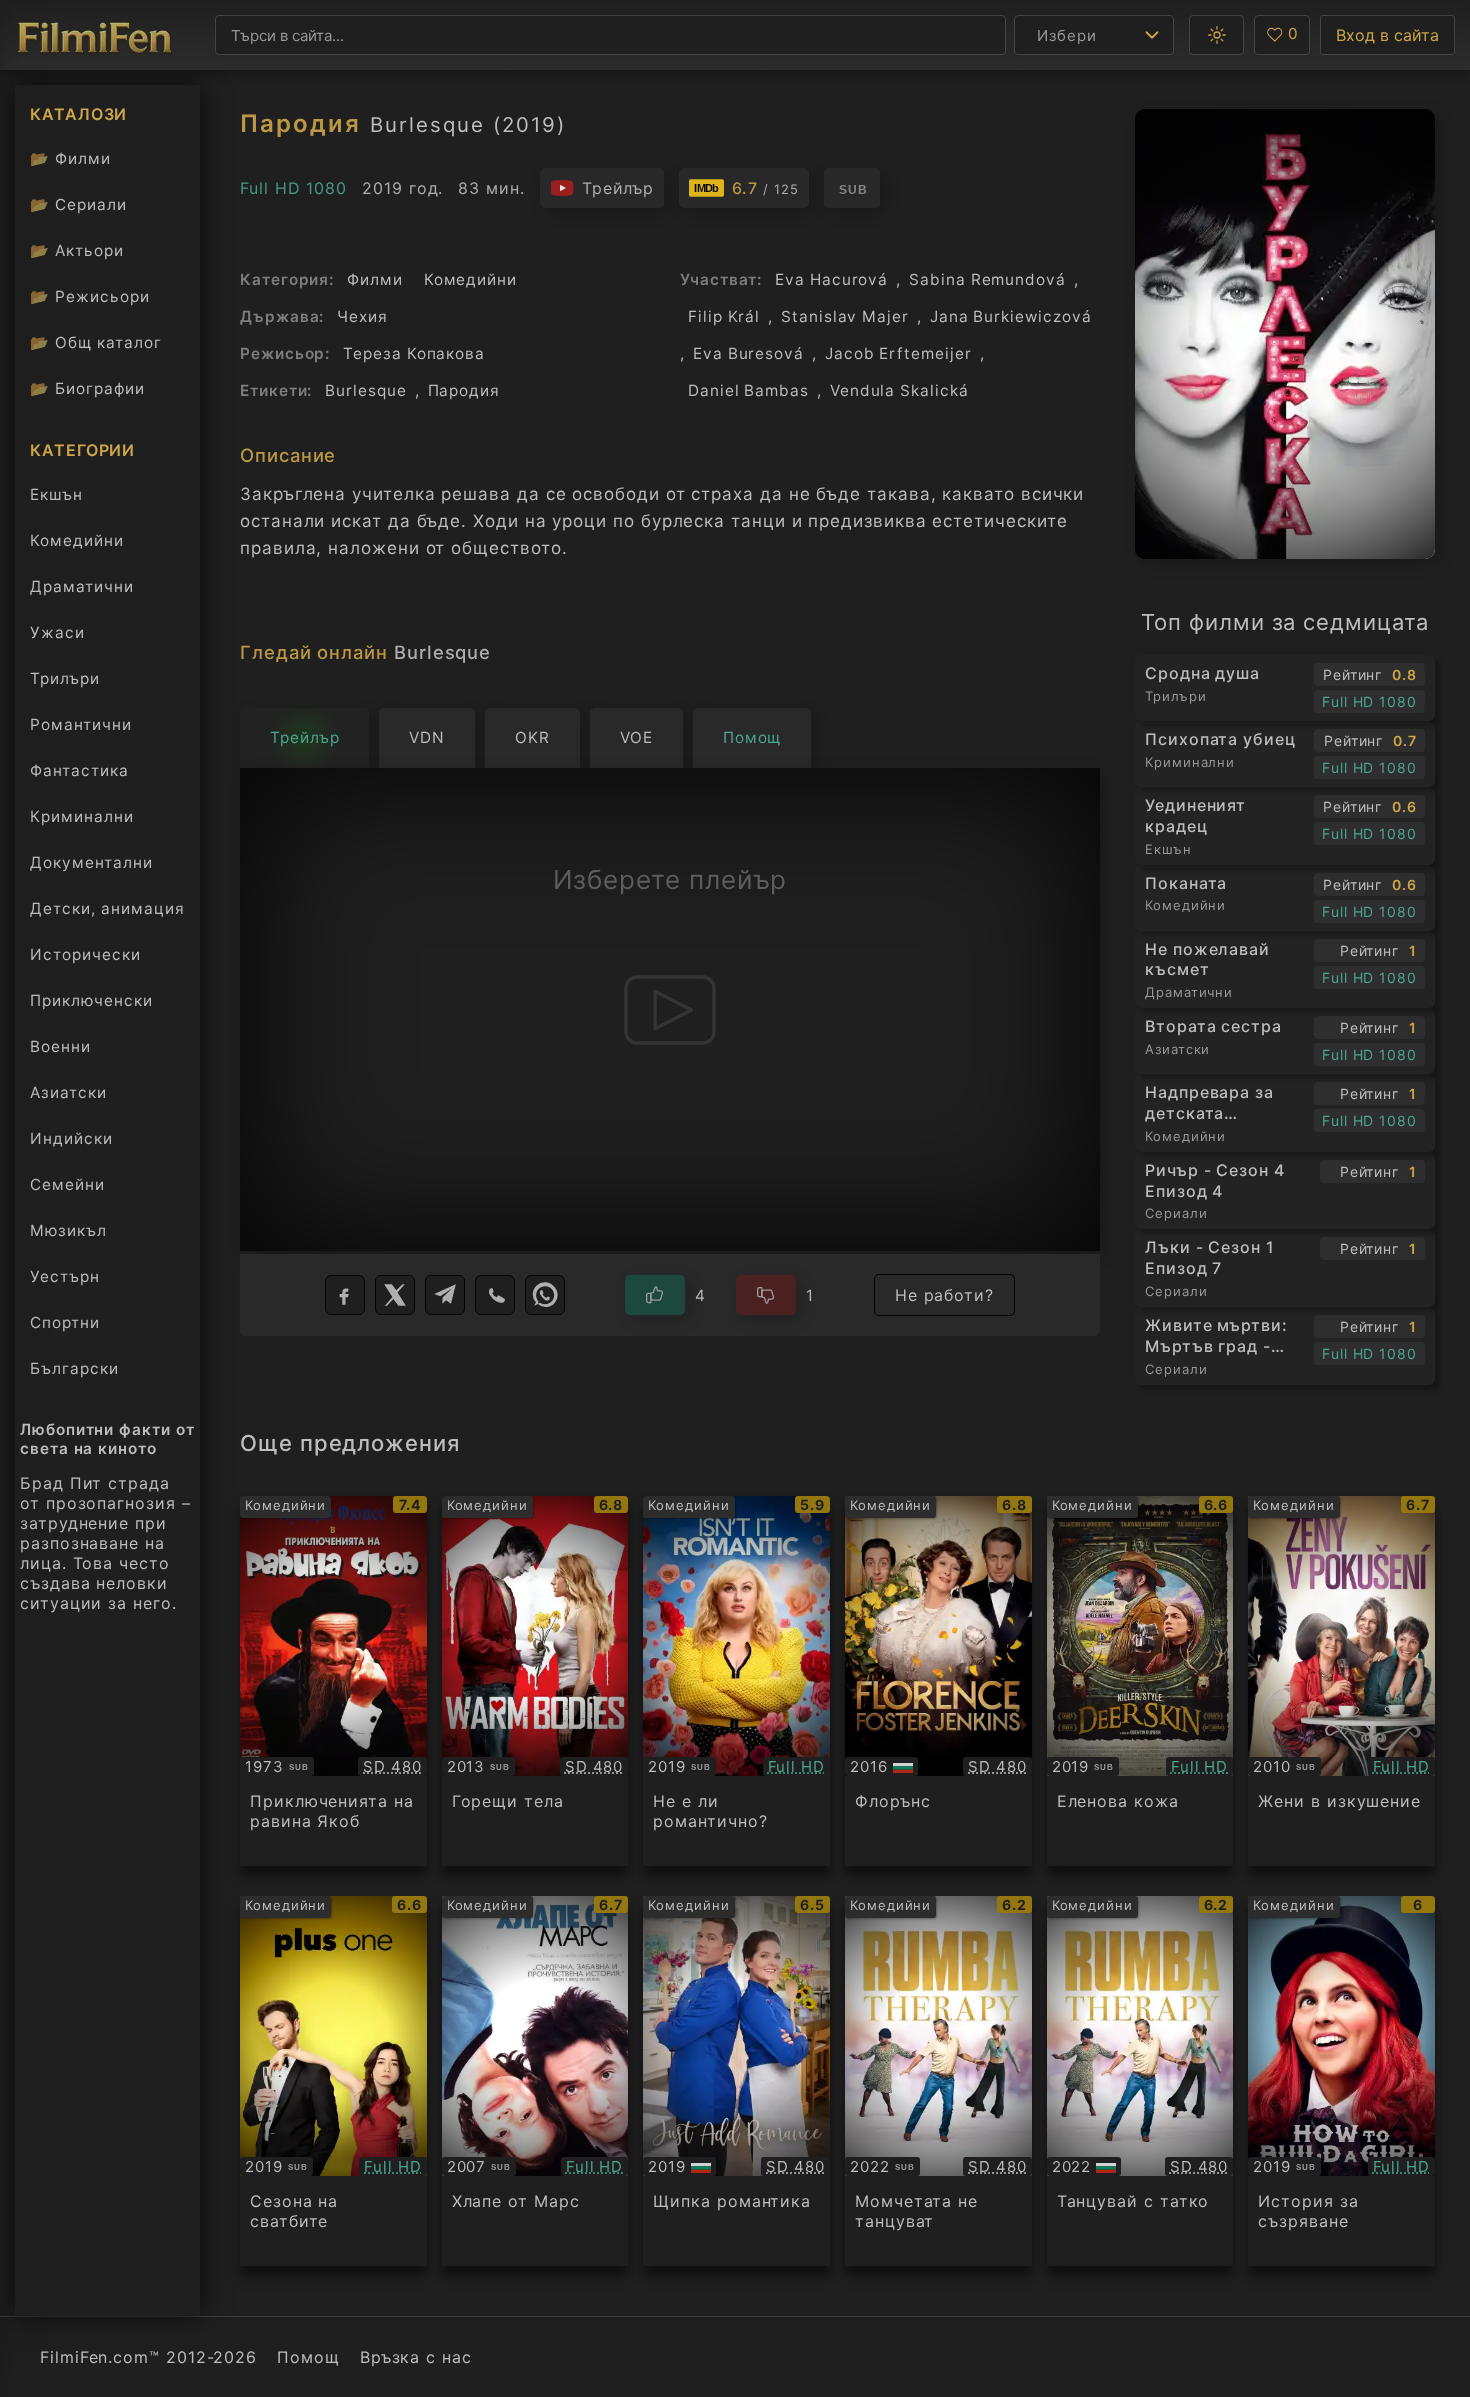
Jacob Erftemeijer (898, 353)
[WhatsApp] (545, 1295)
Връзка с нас (416, 2357)
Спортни (65, 1322)
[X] (395, 1295)
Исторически (85, 954)
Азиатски (68, 1092)
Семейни (67, 1184)
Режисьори (90, 296)
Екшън (56, 494)
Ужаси (57, 632)
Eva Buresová (748, 353)
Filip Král (724, 316)
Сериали (78, 204)
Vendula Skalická (899, 390)
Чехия (362, 316)
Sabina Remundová (987, 279)
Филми (70, 158)
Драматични (82, 586)
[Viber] (495, 1295)
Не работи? (944, 1295)
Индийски (71, 1138)
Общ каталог (96, 342)
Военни (60, 1046)
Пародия (464, 390)
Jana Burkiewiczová (1011, 316)
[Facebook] (345, 1295)
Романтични (81, 724)
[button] (1216, 35)
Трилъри (64, 683)
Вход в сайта (1387, 35)
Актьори (77, 250)
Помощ (308, 2357)
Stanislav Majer (845, 316)
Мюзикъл (68, 1230)
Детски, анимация (107, 908)
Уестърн (65, 1276)
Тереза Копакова (414, 353)
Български (74, 1368)
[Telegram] (445, 1295)
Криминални (82, 816)
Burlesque (365, 390)
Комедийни (77, 540)
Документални (91, 862)
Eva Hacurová (831, 279)
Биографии (87, 388)
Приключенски (91, 1000)
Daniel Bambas (748, 390)
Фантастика (79, 770)
